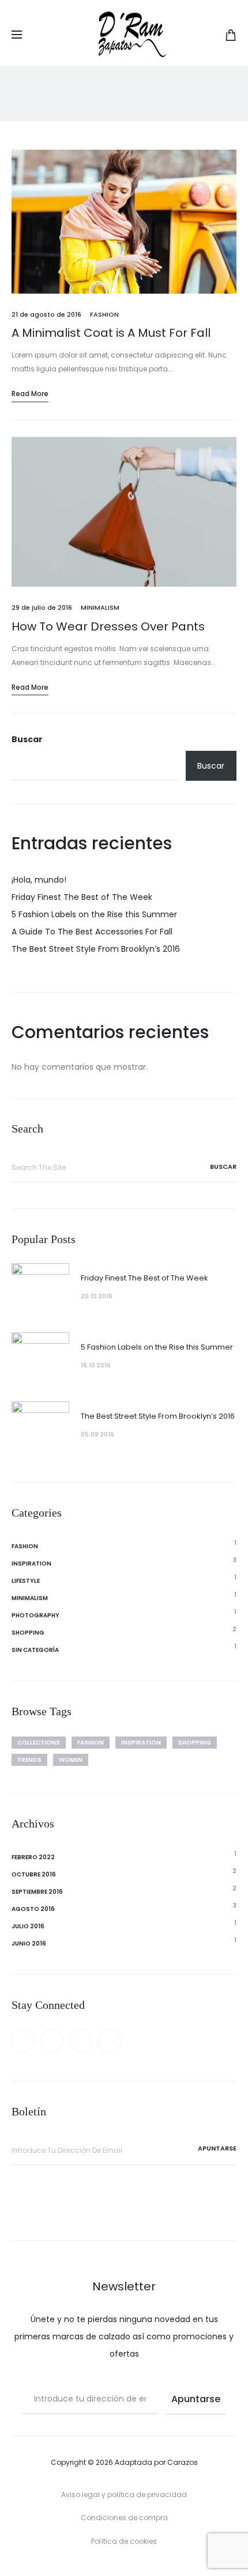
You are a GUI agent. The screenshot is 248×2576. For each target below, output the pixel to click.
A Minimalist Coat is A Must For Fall (111, 333)
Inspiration (31, 1564)
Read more (30, 394)
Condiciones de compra (124, 2518)
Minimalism (100, 607)
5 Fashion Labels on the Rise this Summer (94, 914)
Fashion (104, 314)
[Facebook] (23, 2041)
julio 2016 (28, 1926)
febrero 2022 (33, 1857)
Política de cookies (124, 2541)
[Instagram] (110, 2041)
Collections (39, 1743)
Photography (35, 1615)
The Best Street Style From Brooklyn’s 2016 (96, 949)
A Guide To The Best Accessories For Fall (92, 932)
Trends (29, 1760)
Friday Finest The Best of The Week (82, 897)
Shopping (28, 1633)
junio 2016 (29, 1944)
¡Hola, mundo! (39, 880)
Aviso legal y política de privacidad (124, 2495)
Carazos (183, 2462)
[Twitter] (52, 2041)
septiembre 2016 (37, 1892)
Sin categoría (35, 1650)
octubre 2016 (34, 1874)
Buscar (27, 739)
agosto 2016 (33, 1909)
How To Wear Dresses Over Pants (108, 626)
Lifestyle (26, 1581)
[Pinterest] (81, 2041)
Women (71, 1760)
